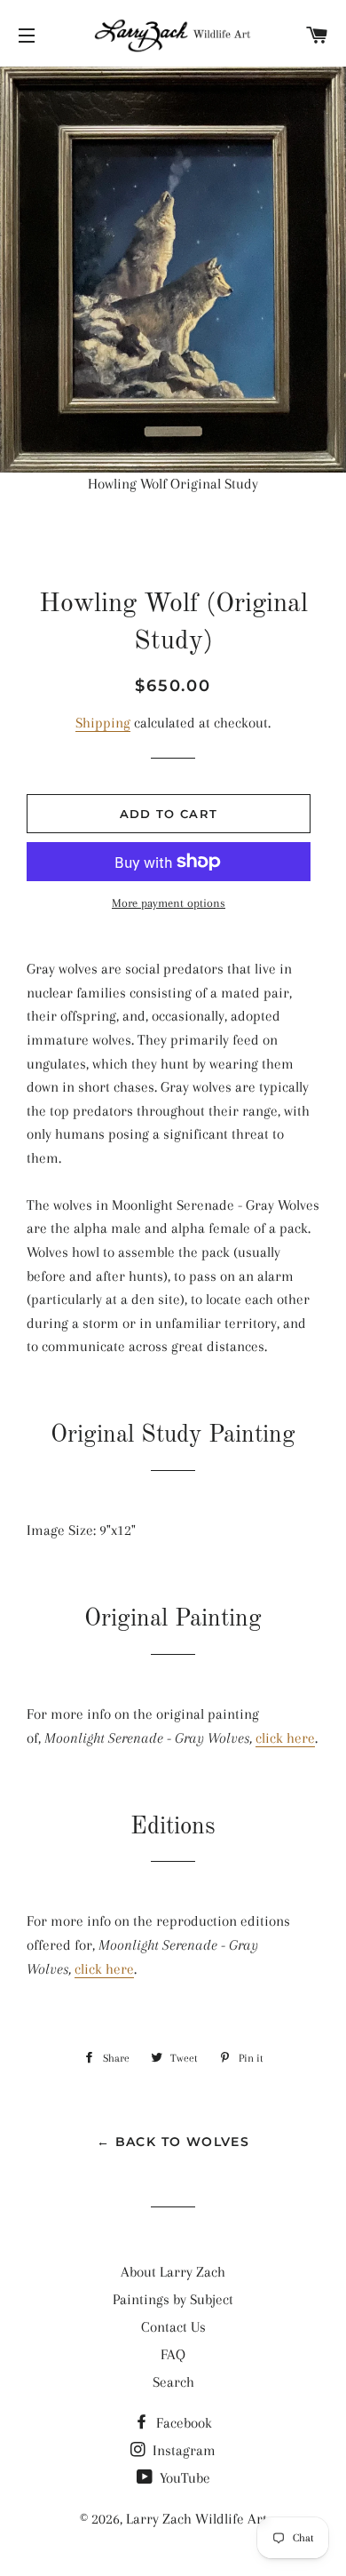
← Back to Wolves (173, 2142)
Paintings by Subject (173, 2299)
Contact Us (173, 2327)
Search (173, 2382)
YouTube (183, 2478)
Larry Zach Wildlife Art (197, 2519)
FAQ (173, 2354)
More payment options (169, 903)
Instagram (182, 2450)
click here (285, 1738)
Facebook (182, 2423)
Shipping (103, 723)
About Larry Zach (173, 2272)
